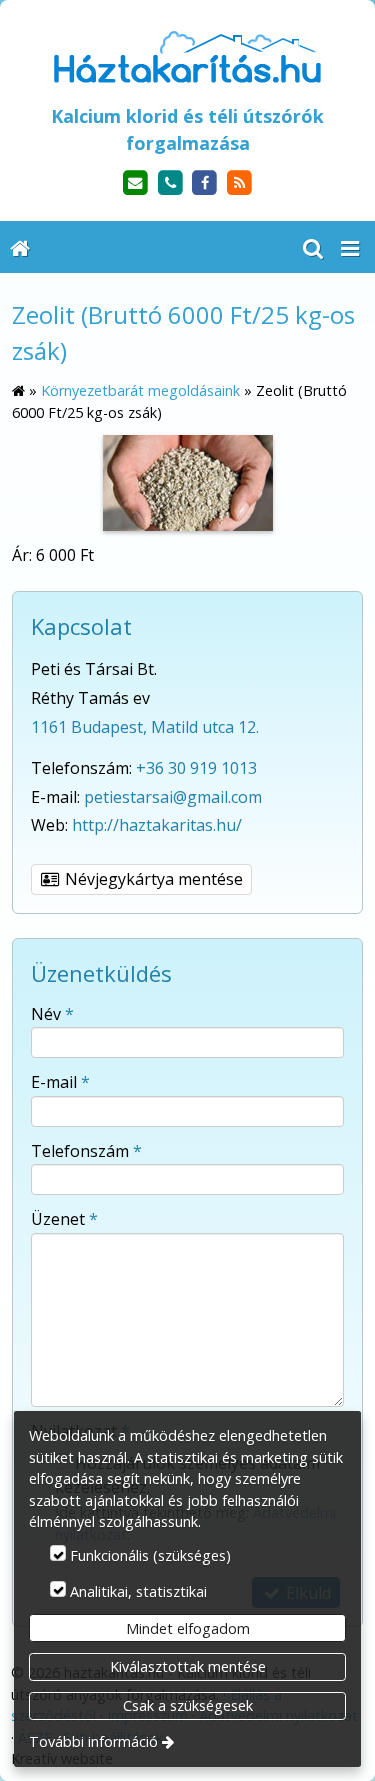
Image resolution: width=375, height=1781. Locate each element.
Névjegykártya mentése (152, 879)
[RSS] (239, 183)
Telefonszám (86, 1151)
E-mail (60, 1082)
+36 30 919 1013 (196, 768)
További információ (93, 1741)
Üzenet (64, 1219)
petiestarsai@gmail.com (173, 797)
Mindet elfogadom (188, 1628)
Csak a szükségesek (188, 1705)
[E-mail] (135, 183)
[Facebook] (205, 183)
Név (52, 1014)
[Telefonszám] (170, 183)
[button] (350, 247)
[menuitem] (19, 247)
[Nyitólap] (187, 56)
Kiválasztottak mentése (188, 1666)
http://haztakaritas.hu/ (157, 825)
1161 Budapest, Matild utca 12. (145, 727)
